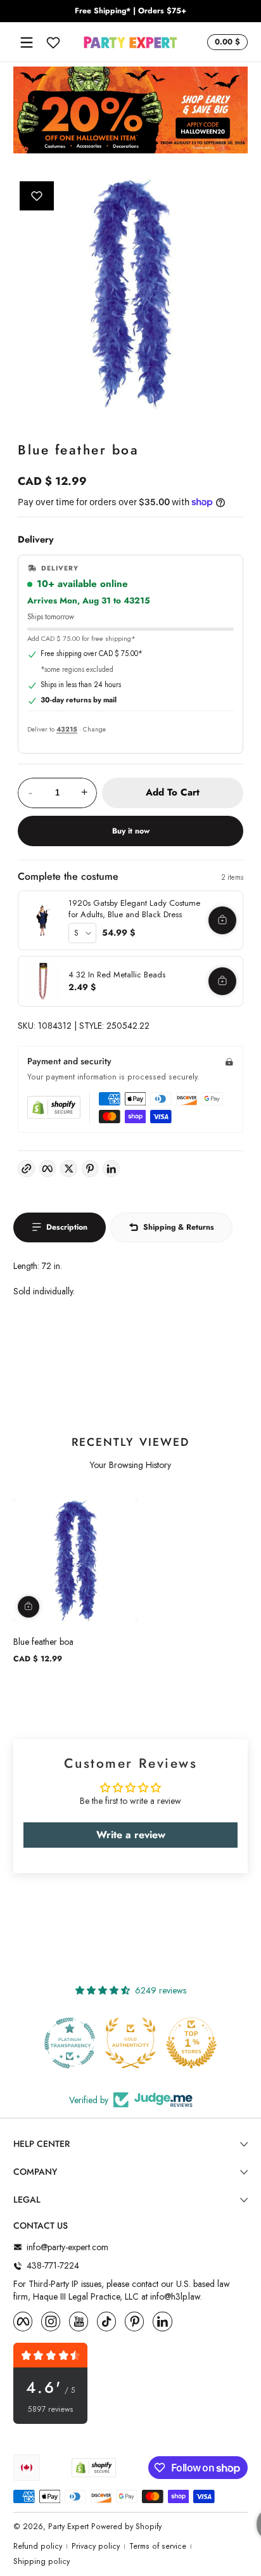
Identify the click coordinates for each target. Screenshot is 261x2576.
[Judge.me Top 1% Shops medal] (130, 2043)
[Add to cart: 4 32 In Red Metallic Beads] (222, 981)
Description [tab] (67, 1227)
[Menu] (27, 42)
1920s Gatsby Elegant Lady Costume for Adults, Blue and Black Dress (134, 909)
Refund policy (38, 2547)
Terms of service (158, 2547)
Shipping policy (41, 2562)
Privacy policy (96, 2547)
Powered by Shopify (126, 2527)
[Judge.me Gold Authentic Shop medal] (70, 2043)
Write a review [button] (131, 1835)
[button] (226, 42)
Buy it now (131, 831)
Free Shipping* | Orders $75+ (130, 11)
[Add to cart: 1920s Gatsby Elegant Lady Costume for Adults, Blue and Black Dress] (222, 920)
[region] (130, 11)
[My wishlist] (53, 42)
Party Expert (68, 2527)
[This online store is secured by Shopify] (54, 1107)
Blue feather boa (43, 1642)
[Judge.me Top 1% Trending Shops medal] (191, 2043)
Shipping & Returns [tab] (179, 1227)
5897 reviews (51, 2410)
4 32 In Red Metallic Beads (117, 975)
